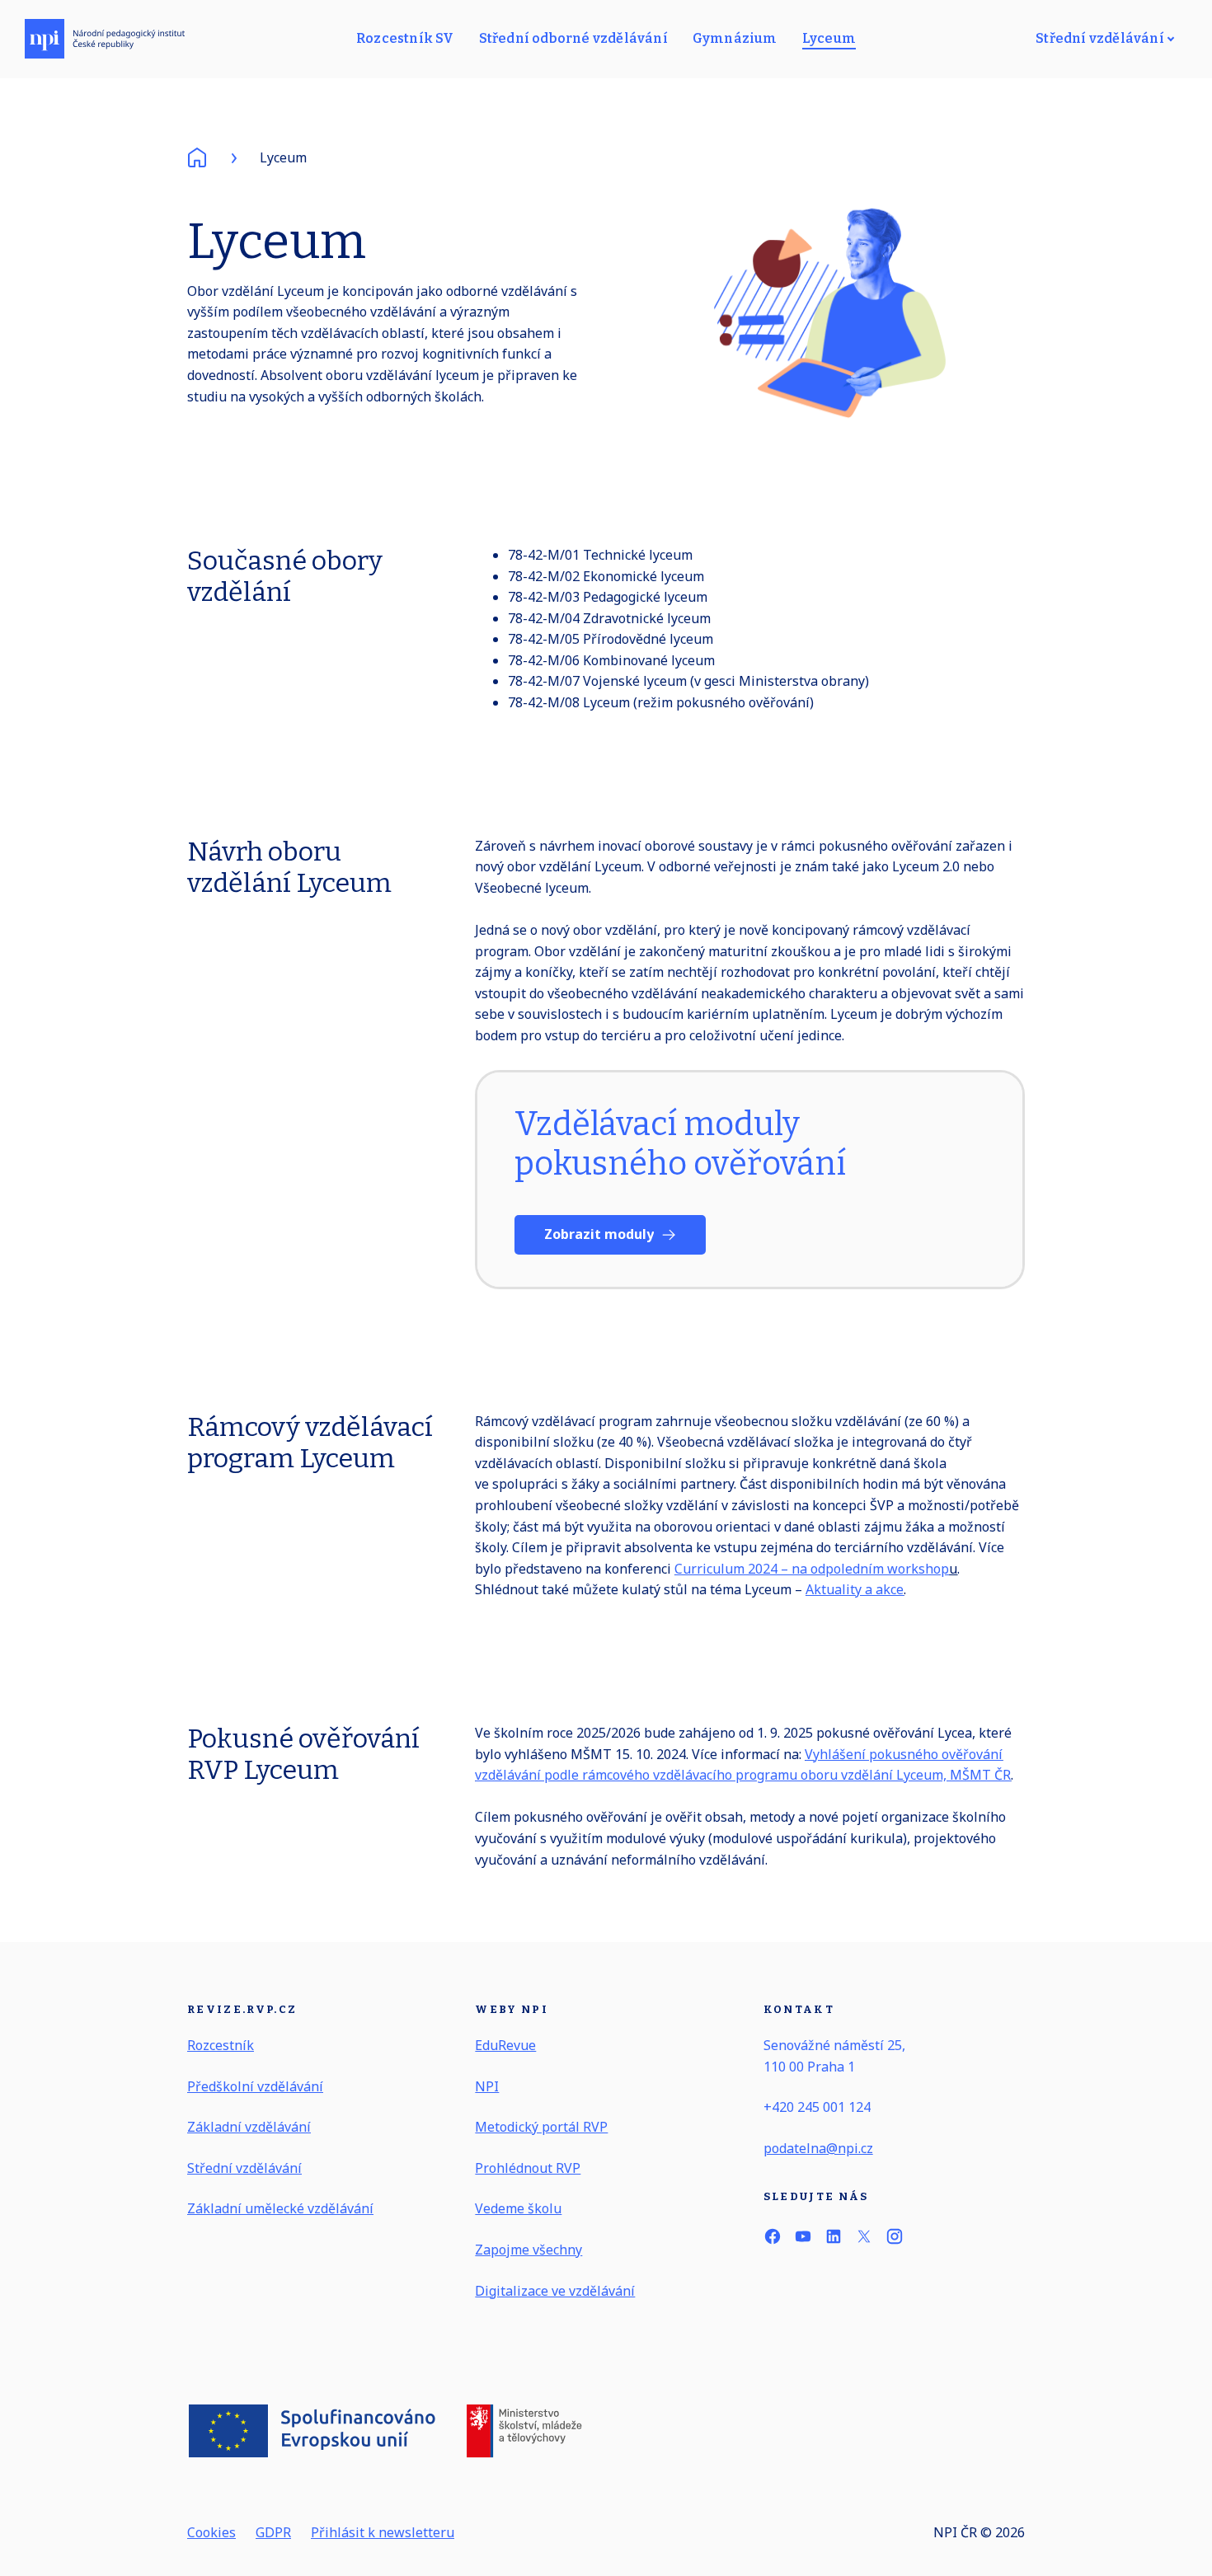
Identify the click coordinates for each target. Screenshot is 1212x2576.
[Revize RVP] (105, 39)
